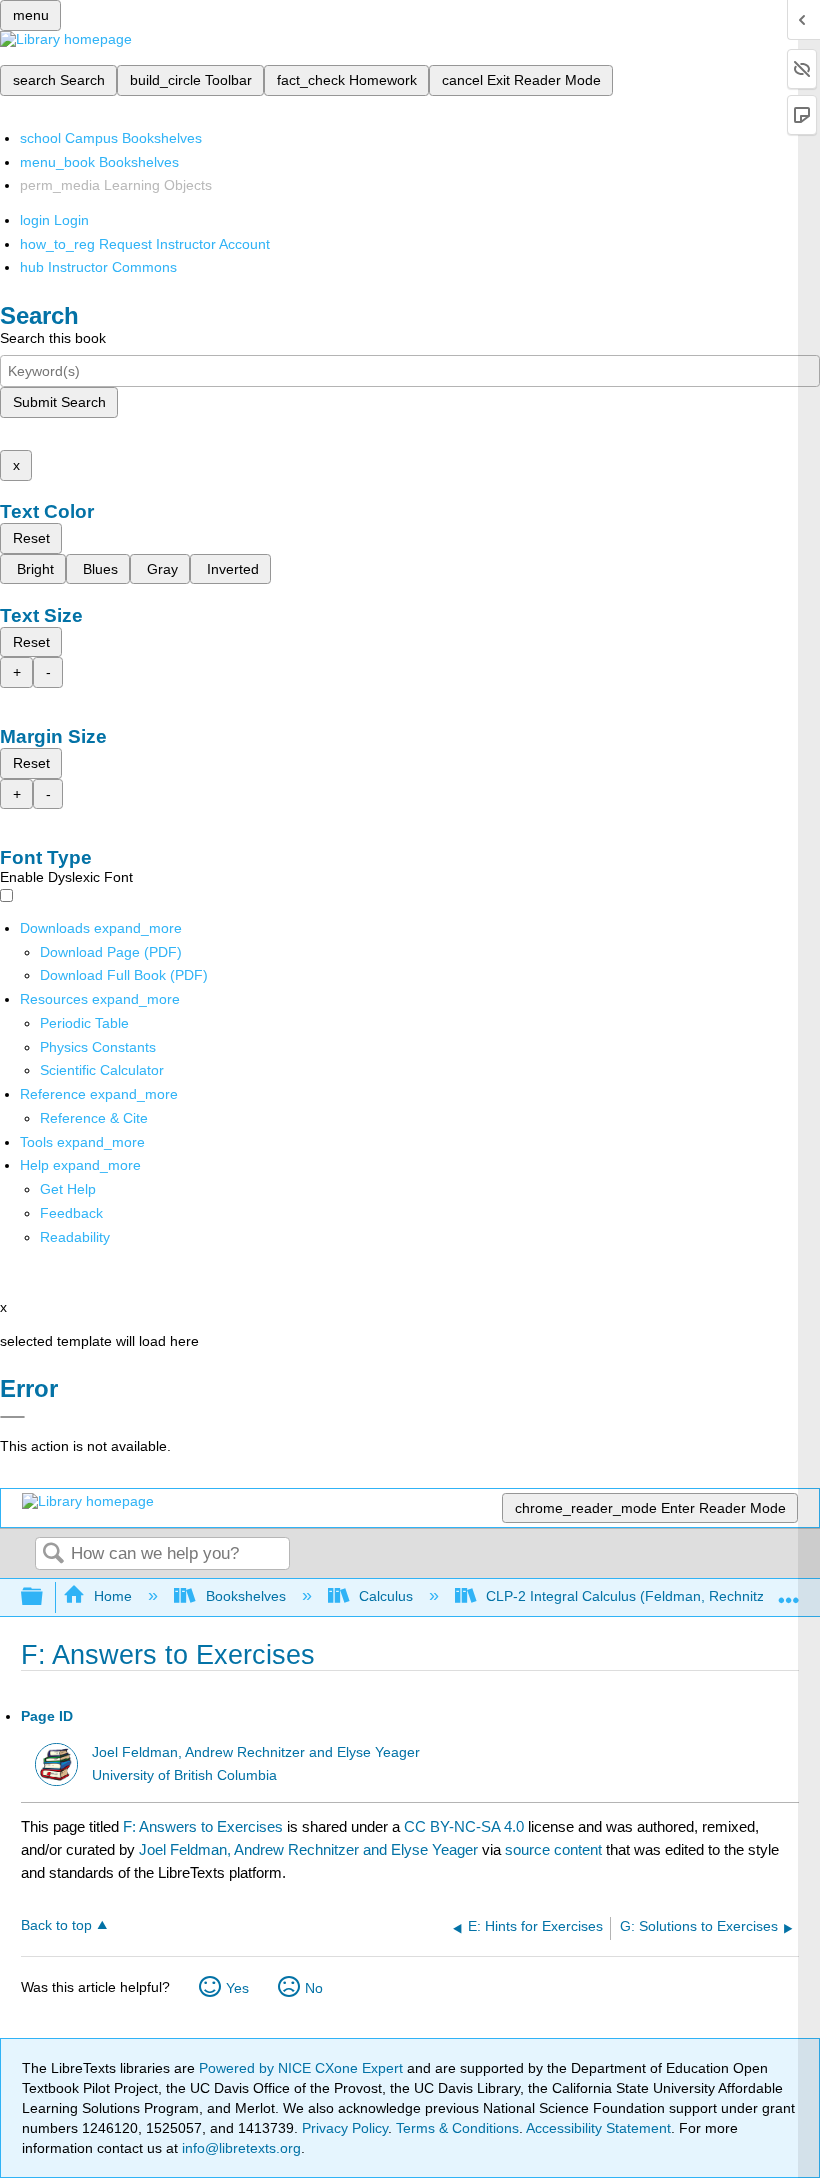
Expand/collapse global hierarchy (45, 1597)
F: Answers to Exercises (203, 1826)
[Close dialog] (12, 1417)
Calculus (386, 1596)
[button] (71, 1213)
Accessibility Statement (598, 2128)
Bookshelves (245, 1596)
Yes (237, 1988)
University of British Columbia (184, 1775)
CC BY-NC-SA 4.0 (464, 1826)
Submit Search (59, 402)
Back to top (56, 1925)
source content (553, 1849)
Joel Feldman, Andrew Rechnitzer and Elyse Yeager (256, 1752)
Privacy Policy (345, 2128)
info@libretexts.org (239, 2148)
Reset (31, 538)
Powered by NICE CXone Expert (303, 2068)
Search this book (53, 338)
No (314, 1988)
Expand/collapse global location (789, 1591)
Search (53, 1554)
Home (113, 1596)
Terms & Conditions (457, 2128)
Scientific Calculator (102, 1070)
